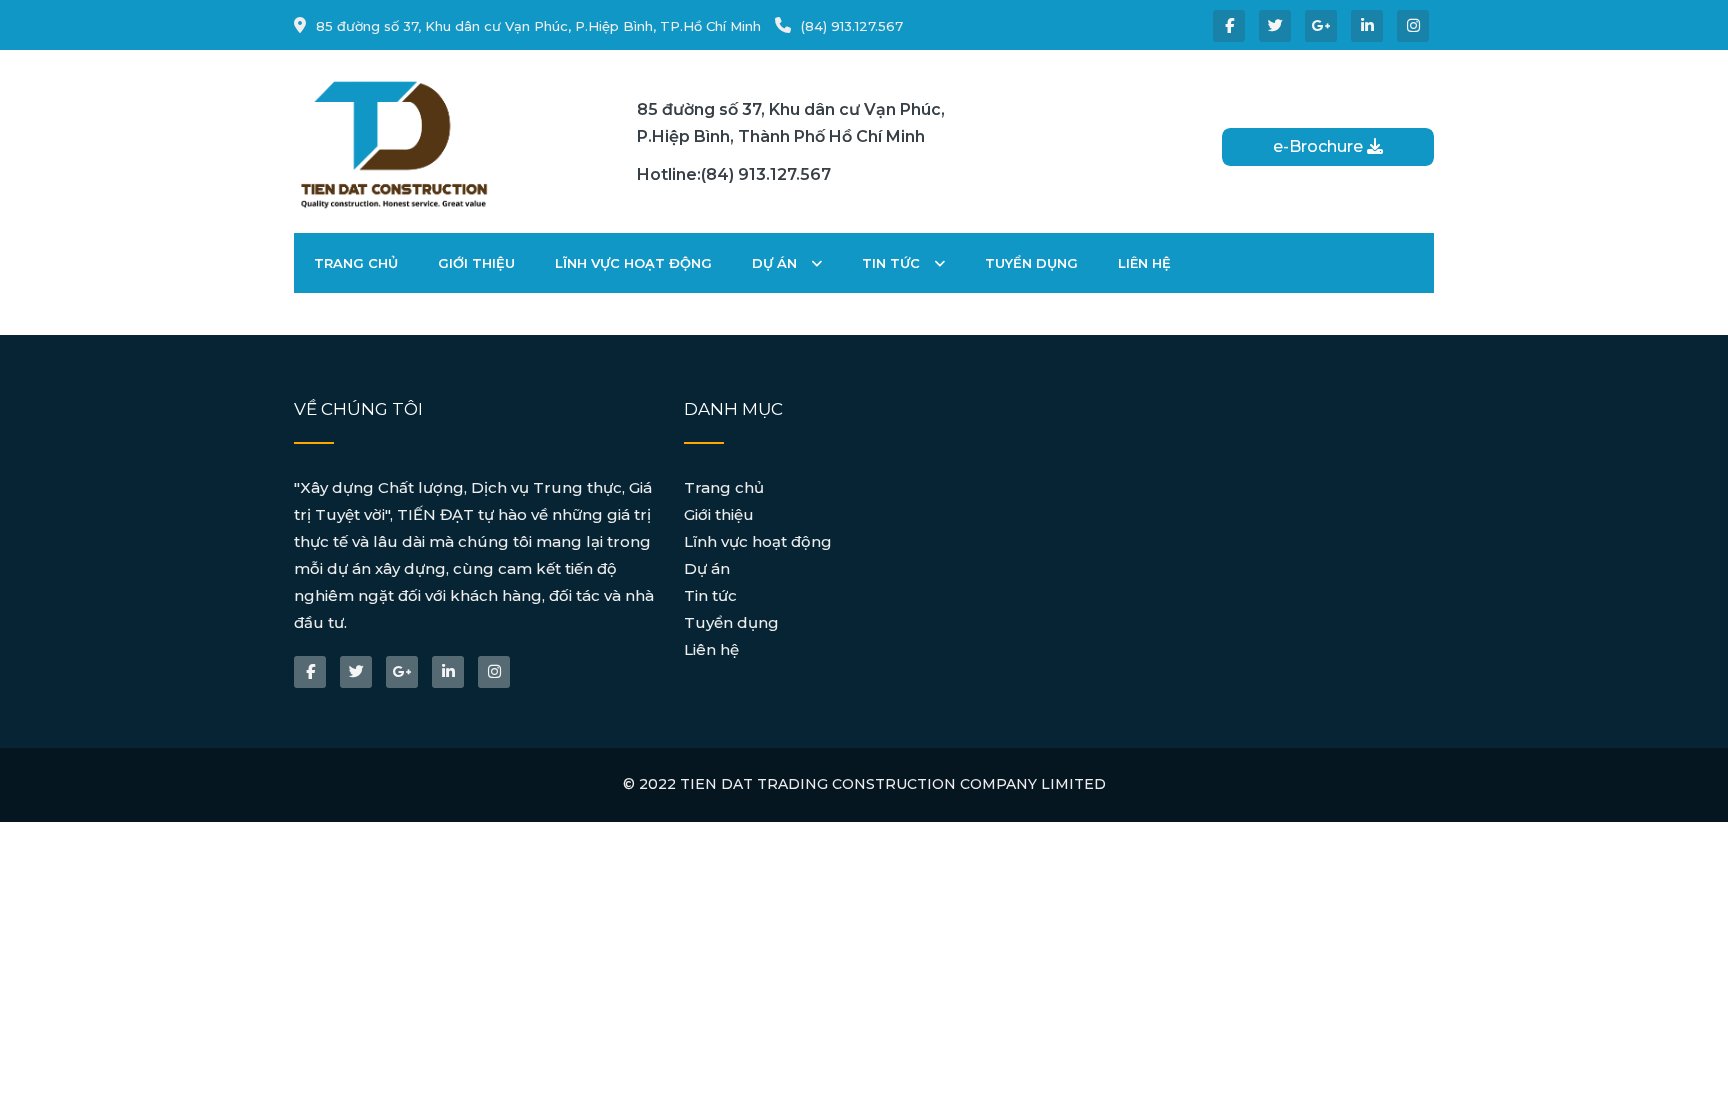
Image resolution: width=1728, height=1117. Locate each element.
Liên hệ (1144, 263)
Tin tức (893, 263)
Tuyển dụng (1031, 263)
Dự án (776, 263)
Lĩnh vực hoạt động (633, 263)
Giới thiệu (476, 263)
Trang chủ (356, 263)
